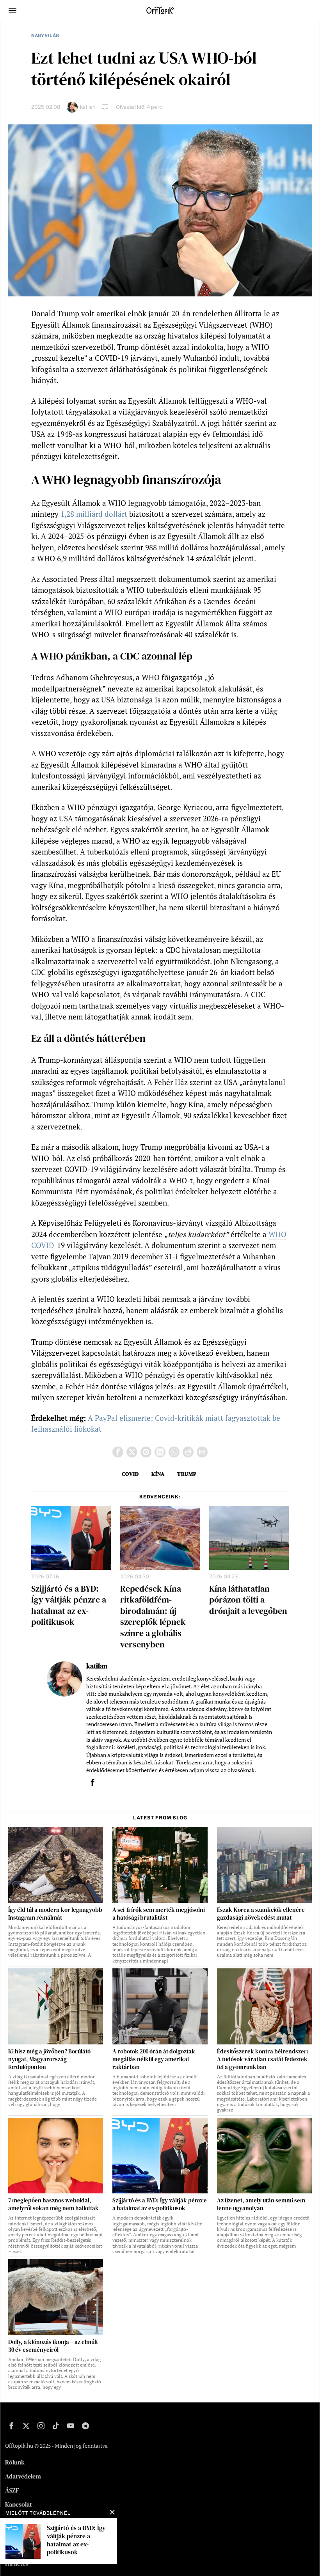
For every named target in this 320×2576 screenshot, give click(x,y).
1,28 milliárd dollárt (94, 514)
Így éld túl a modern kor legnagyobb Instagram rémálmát (55, 1914)
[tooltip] (118, 1452)
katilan (88, 107)
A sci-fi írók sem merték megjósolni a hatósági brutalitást (159, 1914)
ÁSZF (12, 2490)
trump (187, 1474)
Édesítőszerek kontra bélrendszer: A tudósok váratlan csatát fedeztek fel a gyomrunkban (263, 2059)
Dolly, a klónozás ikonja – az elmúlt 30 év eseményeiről (53, 2346)
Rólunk (15, 2462)
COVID (130, 1474)
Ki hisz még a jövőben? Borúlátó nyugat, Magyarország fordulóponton (49, 2059)
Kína (158, 1474)
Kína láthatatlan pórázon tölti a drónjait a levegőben (248, 1600)
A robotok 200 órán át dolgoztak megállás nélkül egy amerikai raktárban (154, 2059)
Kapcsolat (19, 2504)
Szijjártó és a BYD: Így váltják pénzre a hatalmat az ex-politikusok (69, 1605)
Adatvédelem (23, 2476)
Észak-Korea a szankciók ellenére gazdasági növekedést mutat (261, 1914)
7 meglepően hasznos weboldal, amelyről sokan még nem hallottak (53, 2204)
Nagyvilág (45, 35)
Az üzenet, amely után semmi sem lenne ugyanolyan (261, 2204)
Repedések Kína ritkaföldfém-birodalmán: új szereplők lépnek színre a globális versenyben (153, 1617)
